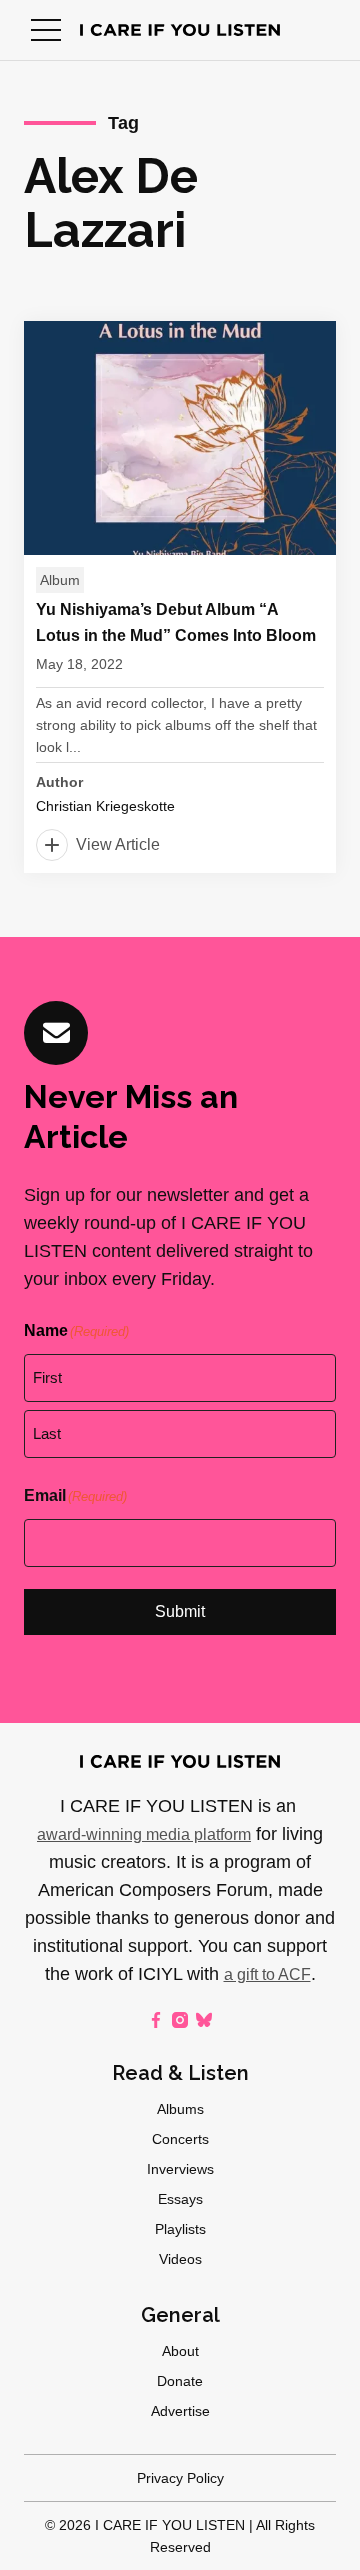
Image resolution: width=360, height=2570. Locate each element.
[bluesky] (204, 2020)
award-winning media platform (144, 1834)
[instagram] (180, 2020)
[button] (46, 30)
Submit (180, 1611)
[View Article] (180, 597)
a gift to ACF (267, 1974)
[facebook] (156, 2020)
